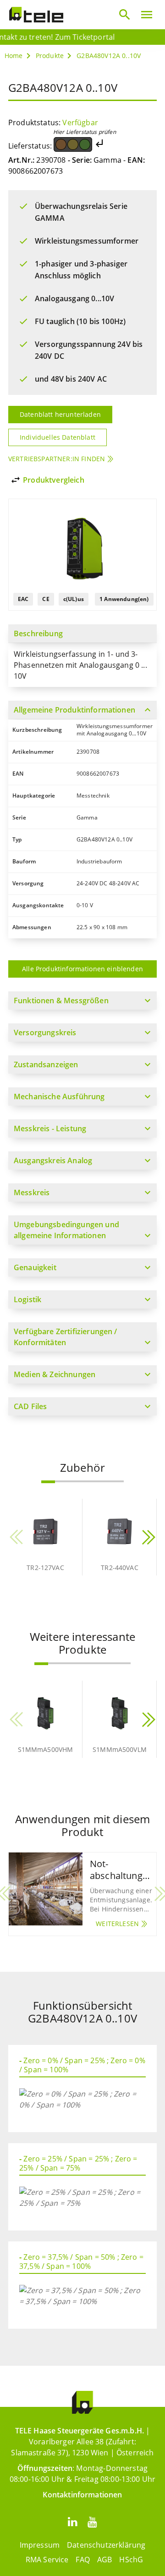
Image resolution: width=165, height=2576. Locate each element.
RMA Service (47, 2560)
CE (46, 599)
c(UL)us (74, 599)
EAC (23, 599)
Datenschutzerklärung (106, 2545)
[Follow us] (72, 2521)
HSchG (131, 2560)
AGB (104, 2560)
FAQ (82, 2560)
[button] (48, 1482)
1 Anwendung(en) (124, 599)
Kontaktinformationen (82, 2495)
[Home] (36, 15)
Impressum (40, 2545)
